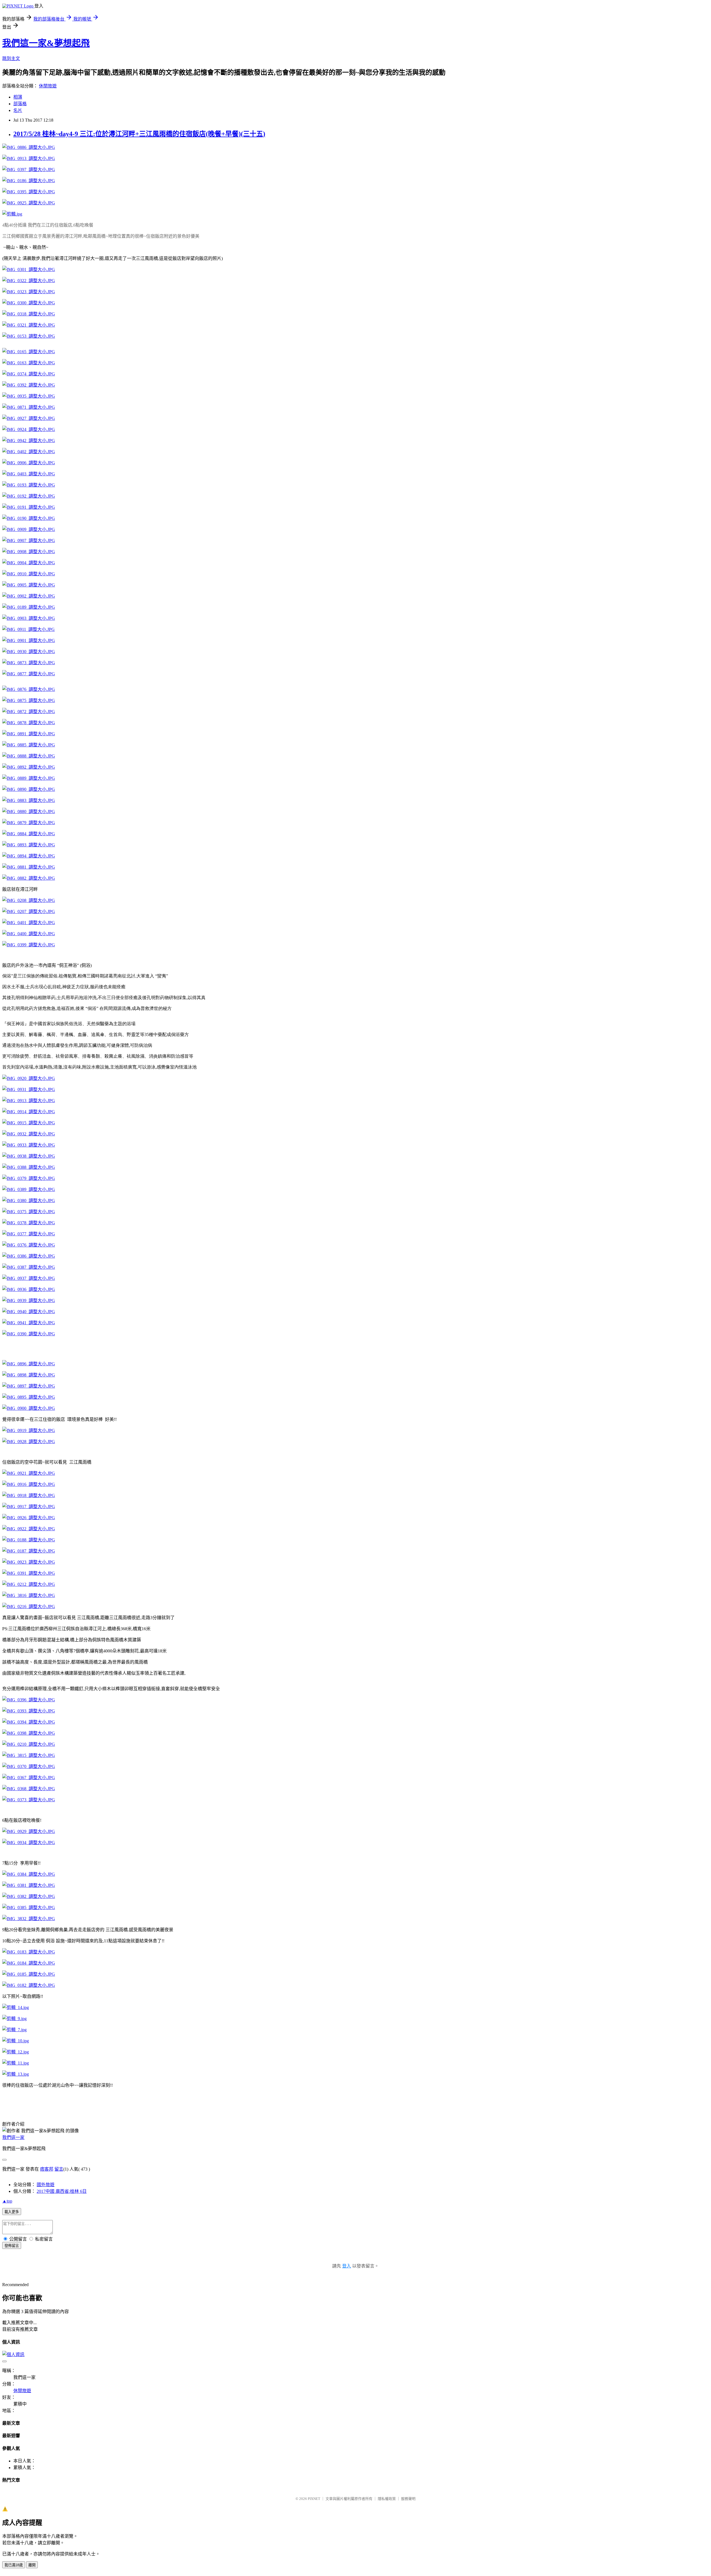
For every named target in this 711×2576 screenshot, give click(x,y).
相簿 (18, 97)
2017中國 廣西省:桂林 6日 (62, 2191)
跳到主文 (11, 58)
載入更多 (12, 2212)
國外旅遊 (46, 2185)
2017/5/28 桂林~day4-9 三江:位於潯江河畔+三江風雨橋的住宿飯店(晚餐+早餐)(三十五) (139, 134)
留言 (59, 2169)
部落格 (20, 104)
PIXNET (314, 2499)
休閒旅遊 (48, 86)
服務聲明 (408, 2499)
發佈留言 (12, 2246)
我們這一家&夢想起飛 (46, 43)
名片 (18, 110)
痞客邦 (47, 2169)
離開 (32, 2565)
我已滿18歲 (14, 2565)
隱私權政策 (387, 2499)
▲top (7, 2201)
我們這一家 (13, 2137)
